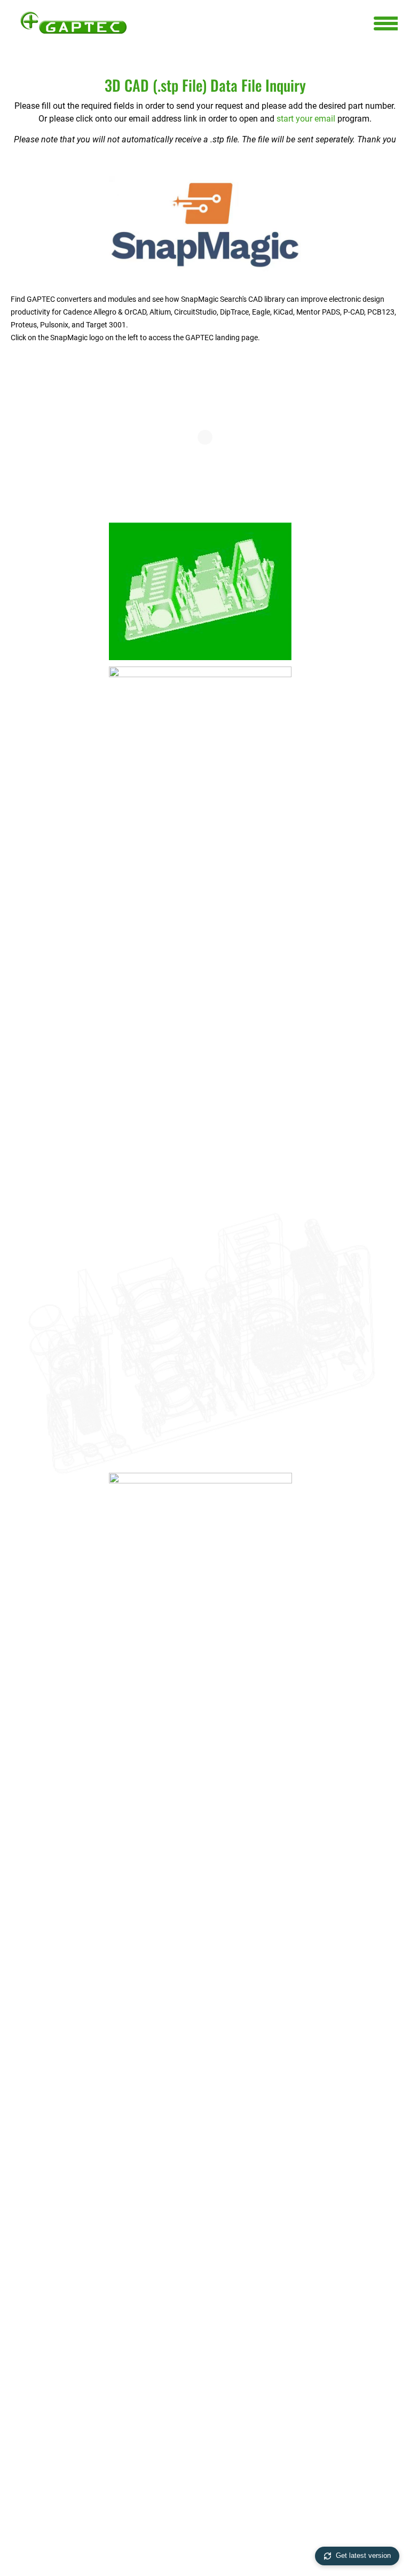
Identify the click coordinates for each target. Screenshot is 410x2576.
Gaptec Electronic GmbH (74, 22)
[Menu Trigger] (386, 23)
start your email (306, 119)
